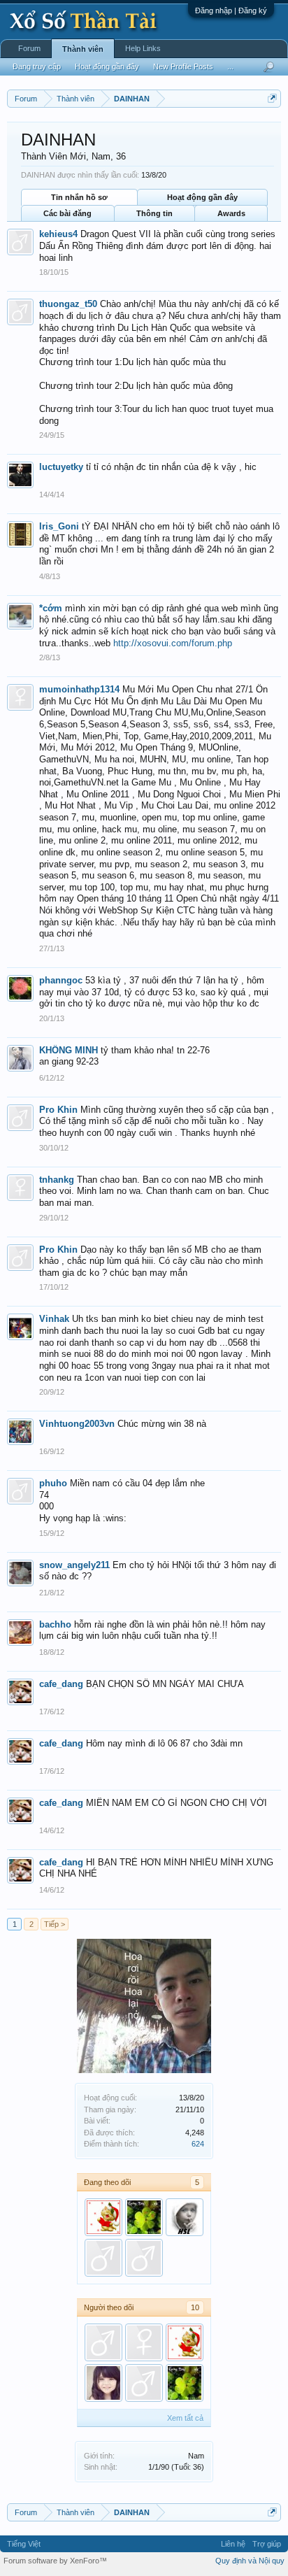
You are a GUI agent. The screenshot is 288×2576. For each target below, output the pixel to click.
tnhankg (57, 1180)
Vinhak (54, 1319)
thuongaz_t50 (68, 304)
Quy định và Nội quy (250, 2561)
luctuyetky (61, 467)
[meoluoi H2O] (103, 2217)
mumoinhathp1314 (79, 689)
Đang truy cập (37, 66)
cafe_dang (61, 1684)
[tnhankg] (144, 2342)
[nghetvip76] (103, 2258)
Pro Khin (58, 1110)
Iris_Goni (59, 526)
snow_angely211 (74, 1565)
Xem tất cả (185, 2418)
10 (195, 2307)
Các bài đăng (67, 213)
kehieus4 (58, 234)
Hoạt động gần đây (202, 197)
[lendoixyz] (144, 2217)
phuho (53, 1483)
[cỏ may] (103, 2383)
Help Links (143, 48)
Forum (29, 48)
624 (198, 2144)
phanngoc (61, 980)
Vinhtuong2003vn (77, 1424)
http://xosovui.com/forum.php (173, 643)
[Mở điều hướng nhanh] (272, 98)
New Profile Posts (183, 66)
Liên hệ (233, 2544)
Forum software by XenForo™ (55, 2561)
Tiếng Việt (24, 2544)
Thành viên (83, 49)
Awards (231, 213)
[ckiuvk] (144, 2258)
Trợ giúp (267, 2544)
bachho (55, 1624)
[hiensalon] (185, 2217)
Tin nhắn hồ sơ (79, 197)
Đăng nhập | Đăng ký (231, 10)
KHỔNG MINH (69, 1050)
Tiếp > (55, 1924)
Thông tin (154, 213)
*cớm (51, 608)
